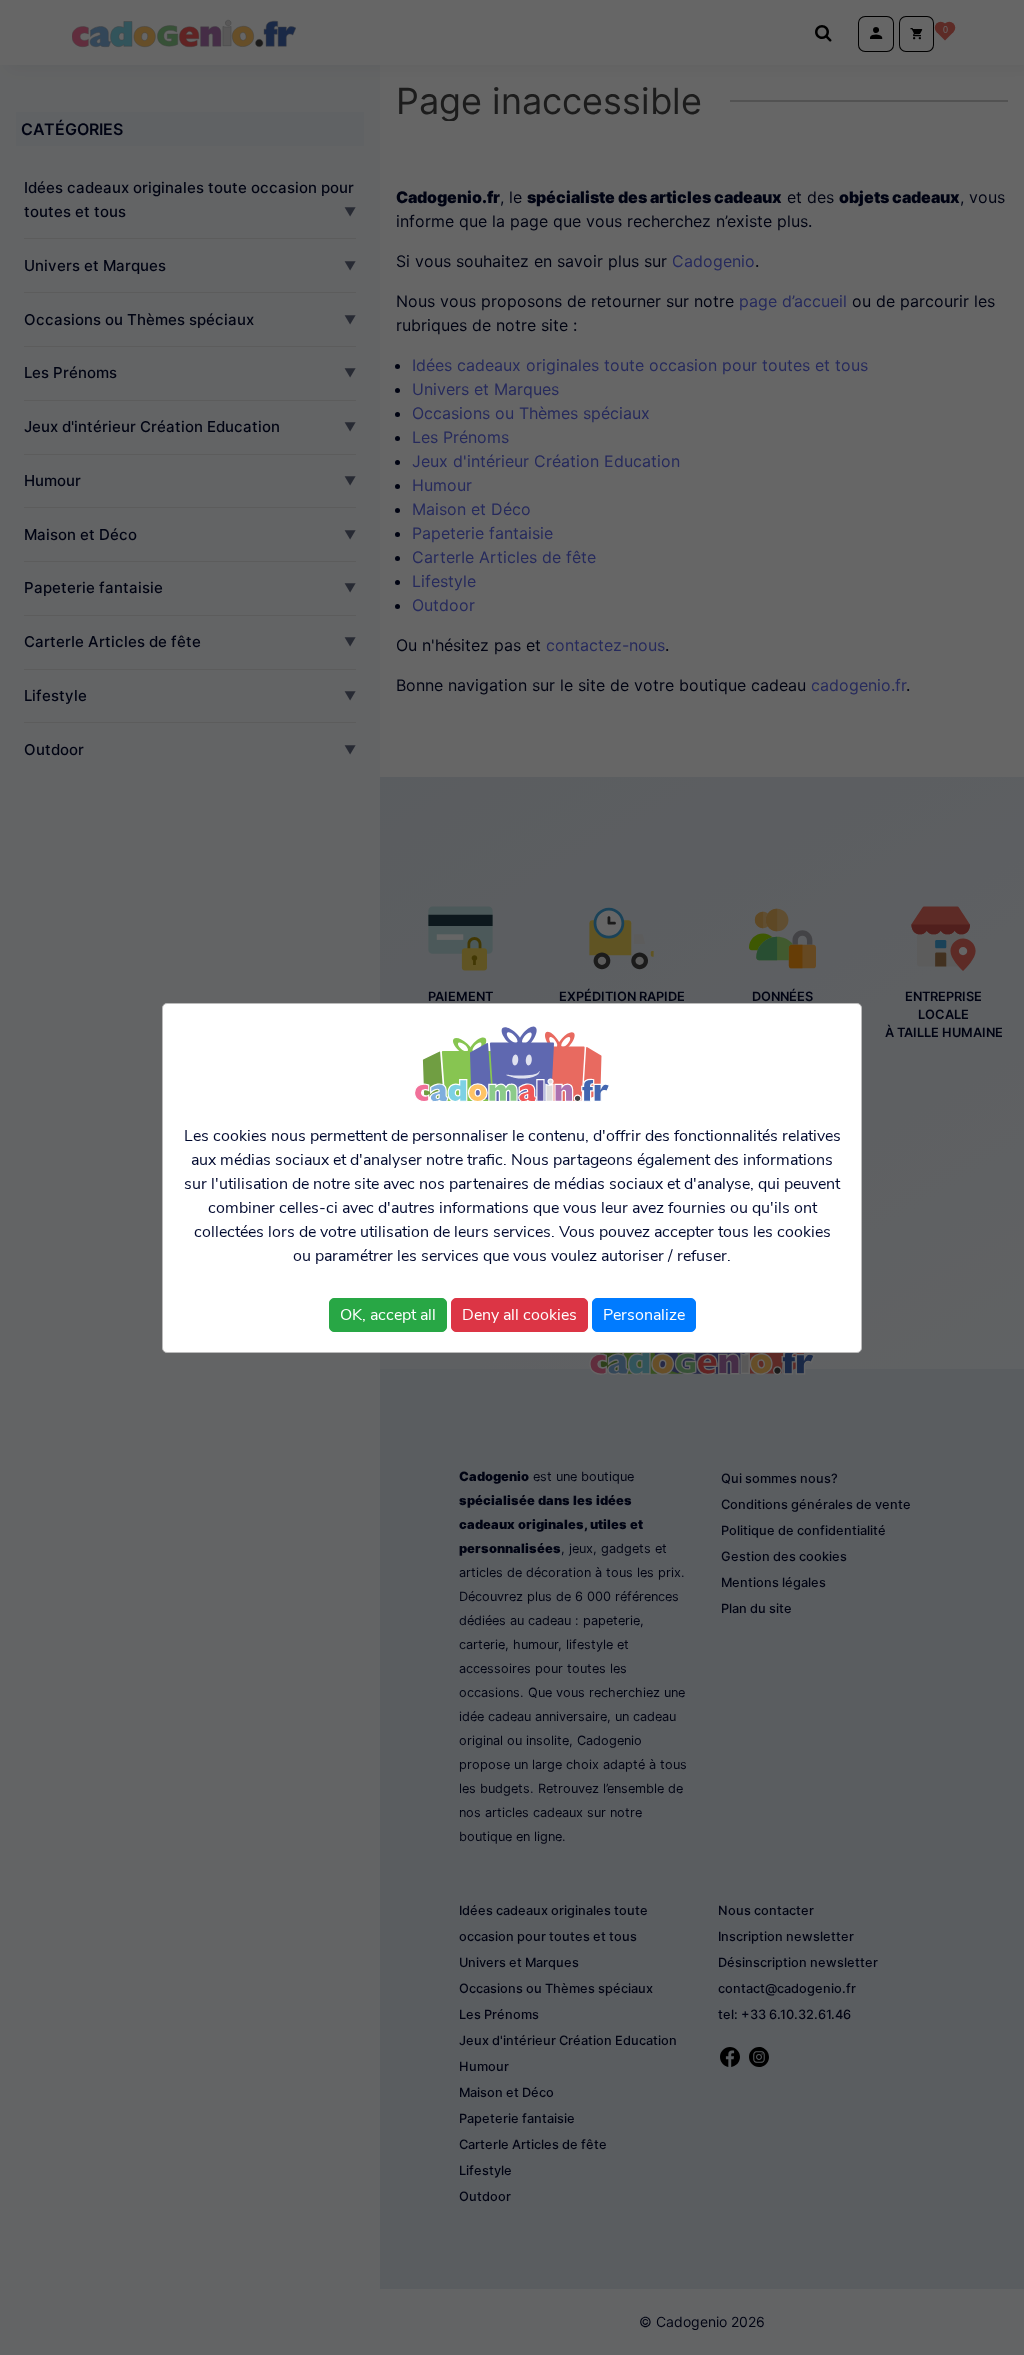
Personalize (644, 1315)
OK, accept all (388, 1315)
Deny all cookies (519, 1315)
